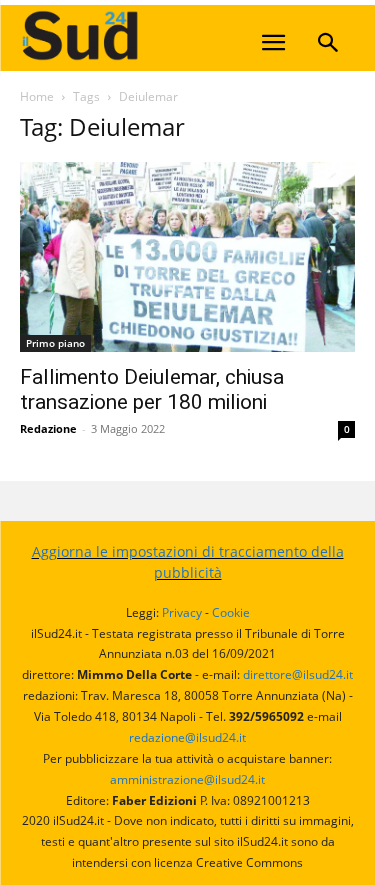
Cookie (231, 612)
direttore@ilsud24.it (298, 674)
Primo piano (55, 343)
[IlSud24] (170, 35)
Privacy (182, 612)
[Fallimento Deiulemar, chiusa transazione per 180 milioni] (187, 257)
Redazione (48, 428)
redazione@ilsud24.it (187, 737)
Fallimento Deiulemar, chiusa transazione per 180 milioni (152, 389)
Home (37, 96)
